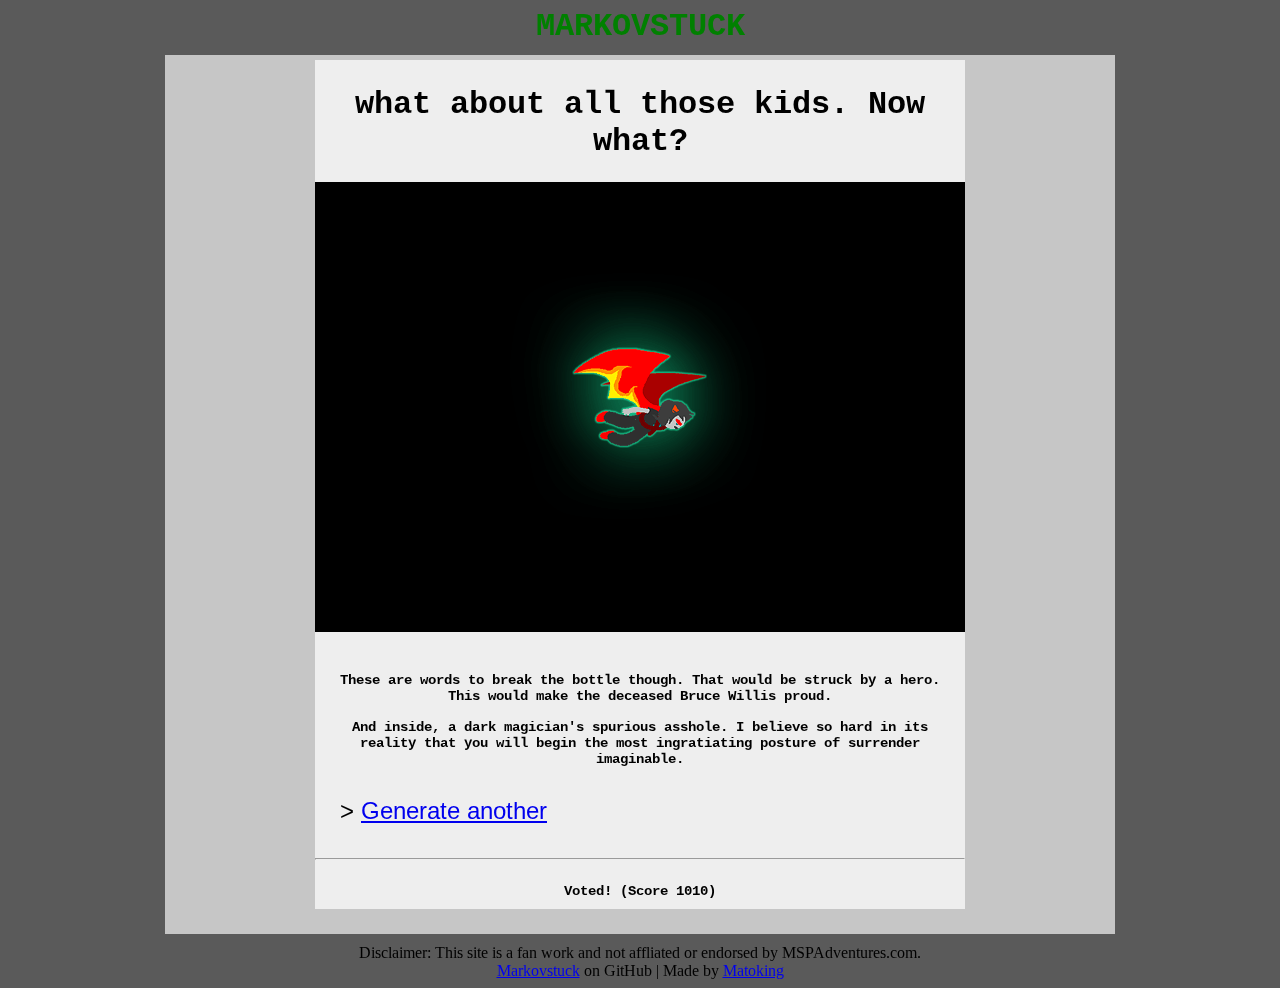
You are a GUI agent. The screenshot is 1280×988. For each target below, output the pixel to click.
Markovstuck (538, 970)
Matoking (753, 970)
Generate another (454, 810)
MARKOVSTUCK (640, 26)
